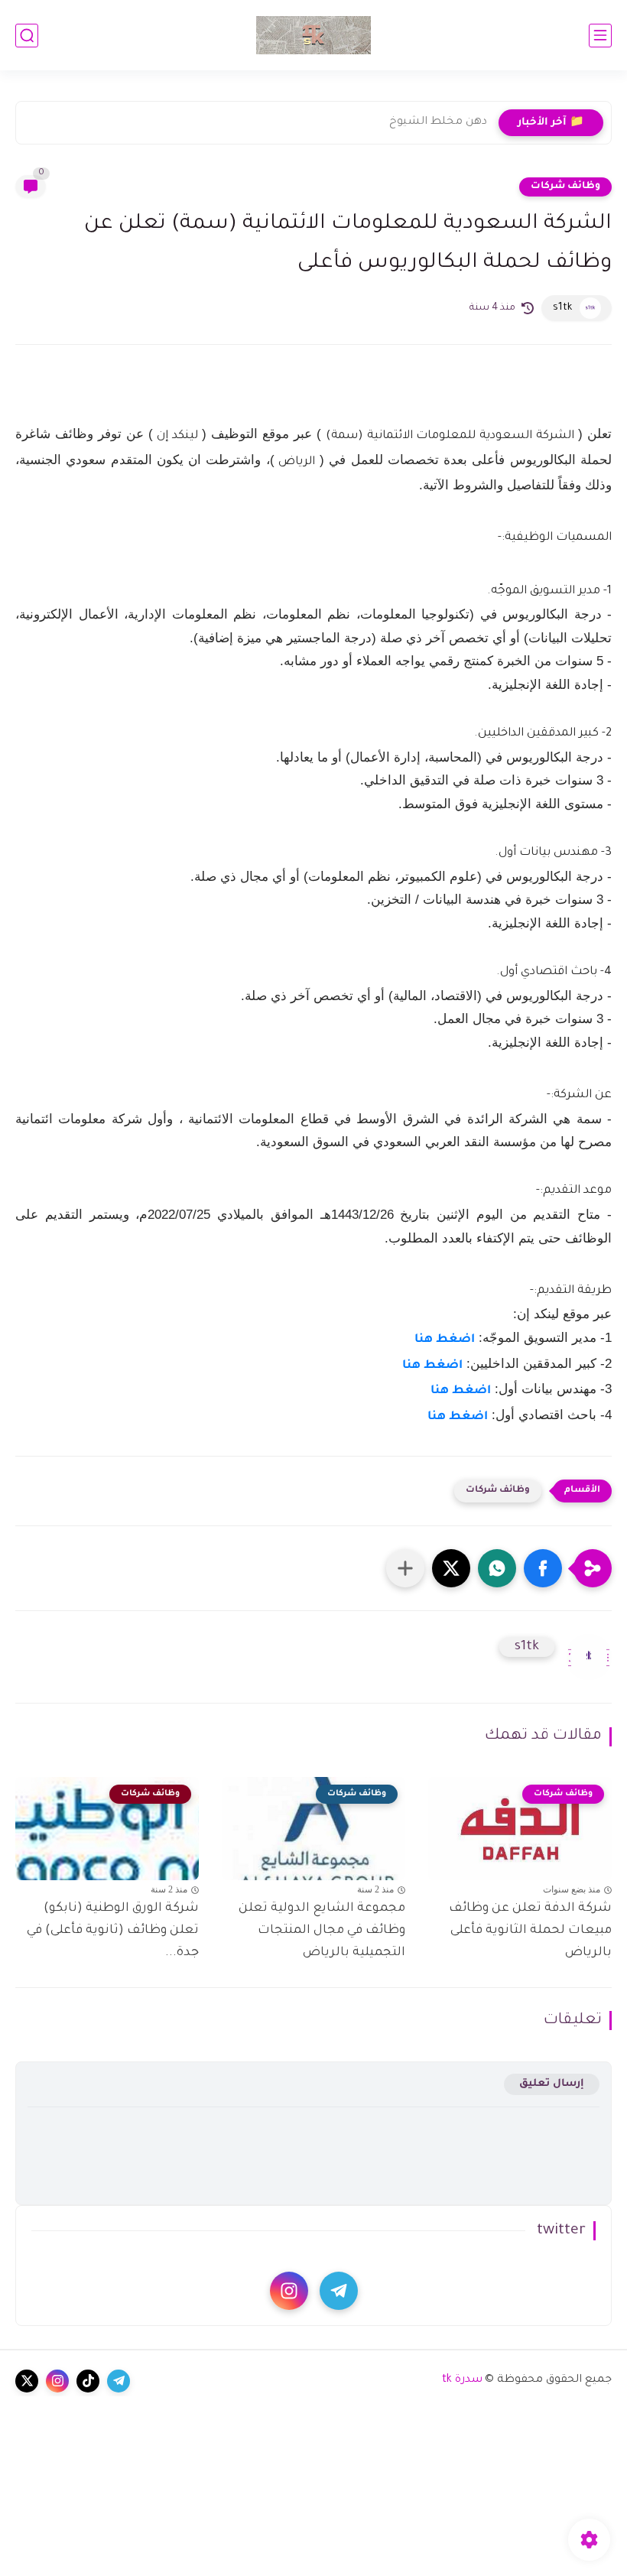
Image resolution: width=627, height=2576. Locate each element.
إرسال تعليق (552, 2084)
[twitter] (27, 2381)
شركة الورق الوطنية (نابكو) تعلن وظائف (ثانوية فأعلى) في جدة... (113, 1931)
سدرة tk (462, 2380)
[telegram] (339, 2291)
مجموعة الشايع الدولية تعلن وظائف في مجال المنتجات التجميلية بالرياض (322, 1931)
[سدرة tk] (313, 35)
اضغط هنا (445, 1340)
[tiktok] (88, 2381)
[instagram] (289, 2291)
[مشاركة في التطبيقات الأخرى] (405, 1568)
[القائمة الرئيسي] (600, 36)
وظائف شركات (565, 187)
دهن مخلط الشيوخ (438, 122)
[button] (543, 1568)
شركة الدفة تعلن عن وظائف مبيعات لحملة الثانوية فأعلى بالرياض (530, 1931)
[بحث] (27, 36)
